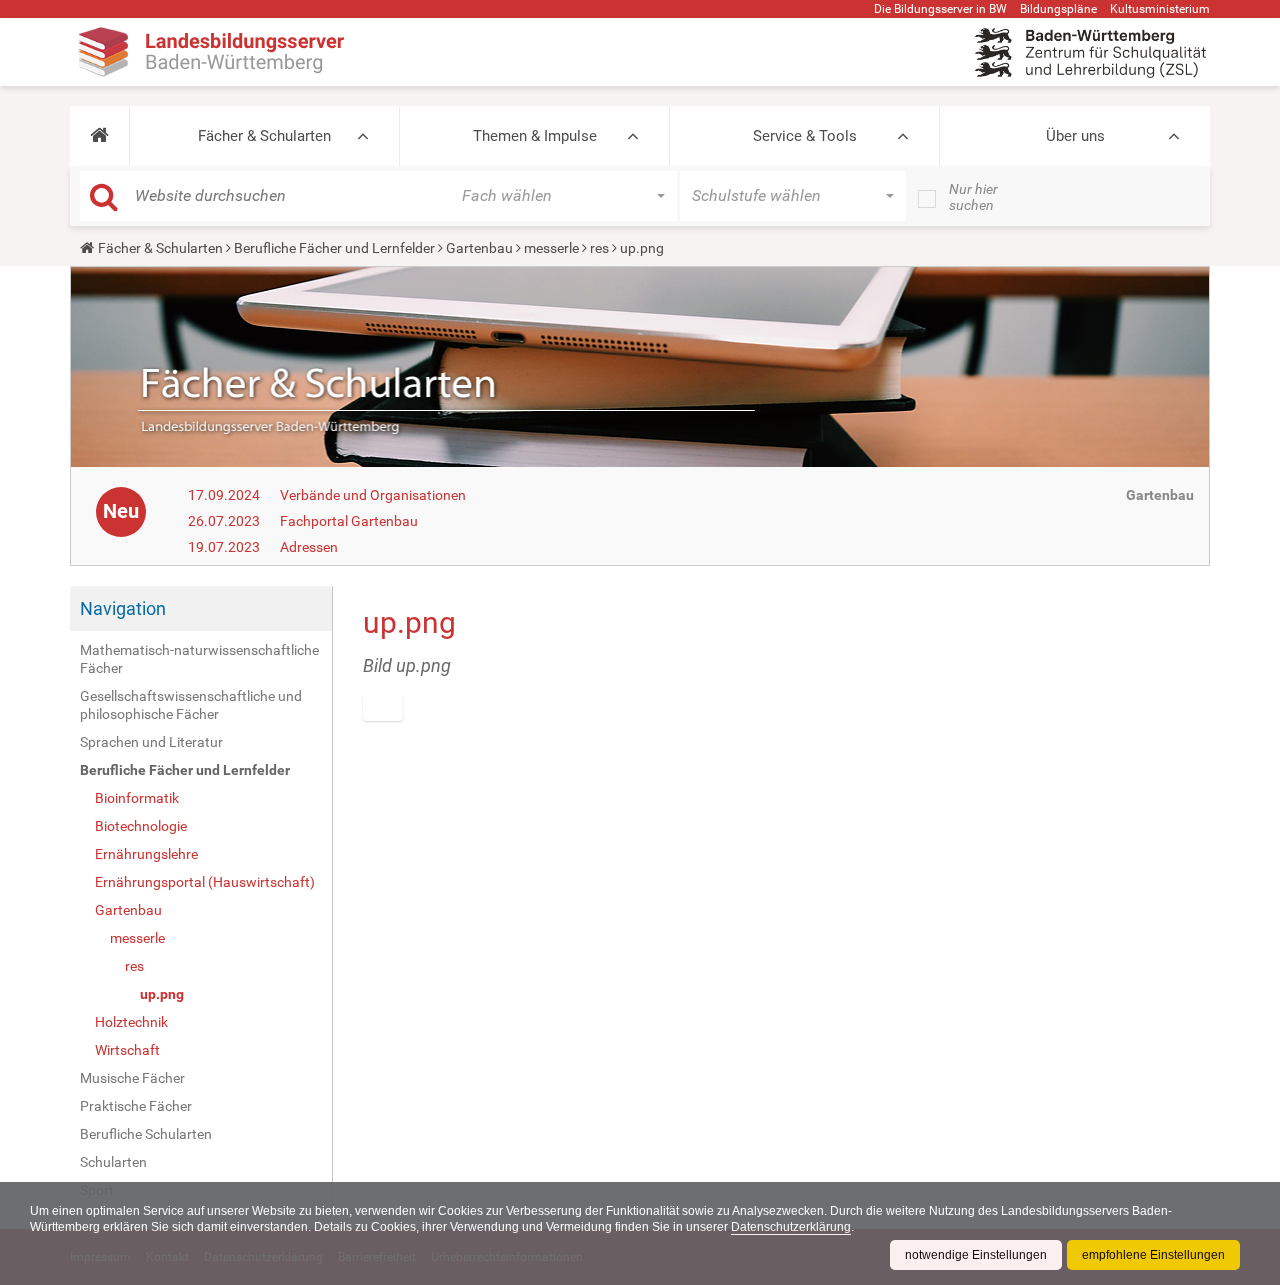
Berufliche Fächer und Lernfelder (334, 248)
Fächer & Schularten (264, 136)
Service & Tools (805, 136)
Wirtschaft (127, 1050)
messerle (551, 248)
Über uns (1075, 136)
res (599, 248)
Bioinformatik (137, 798)
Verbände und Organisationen (373, 495)
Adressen (309, 547)
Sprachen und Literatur (151, 742)
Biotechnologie (141, 826)
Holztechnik (131, 1022)
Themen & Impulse (535, 136)
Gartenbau (479, 248)
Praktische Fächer (136, 1106)
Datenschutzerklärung (791, 1227)
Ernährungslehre (146, 854)
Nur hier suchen (973, 197)
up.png (162, 994)
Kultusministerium (1160, 9)
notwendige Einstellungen (976, 1255)
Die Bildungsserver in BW (940, 9)
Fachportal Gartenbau (349, 521)
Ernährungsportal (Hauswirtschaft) (205, 882)
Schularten (113, 1162)
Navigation (123, 608)
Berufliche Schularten (146, 1134)
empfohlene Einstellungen (1153, 1255)
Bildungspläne (1058, 9)
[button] (99, 136)
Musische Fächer (132, 1078)
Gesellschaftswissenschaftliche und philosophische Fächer (191, 705)
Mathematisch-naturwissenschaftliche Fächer (199, 659)
